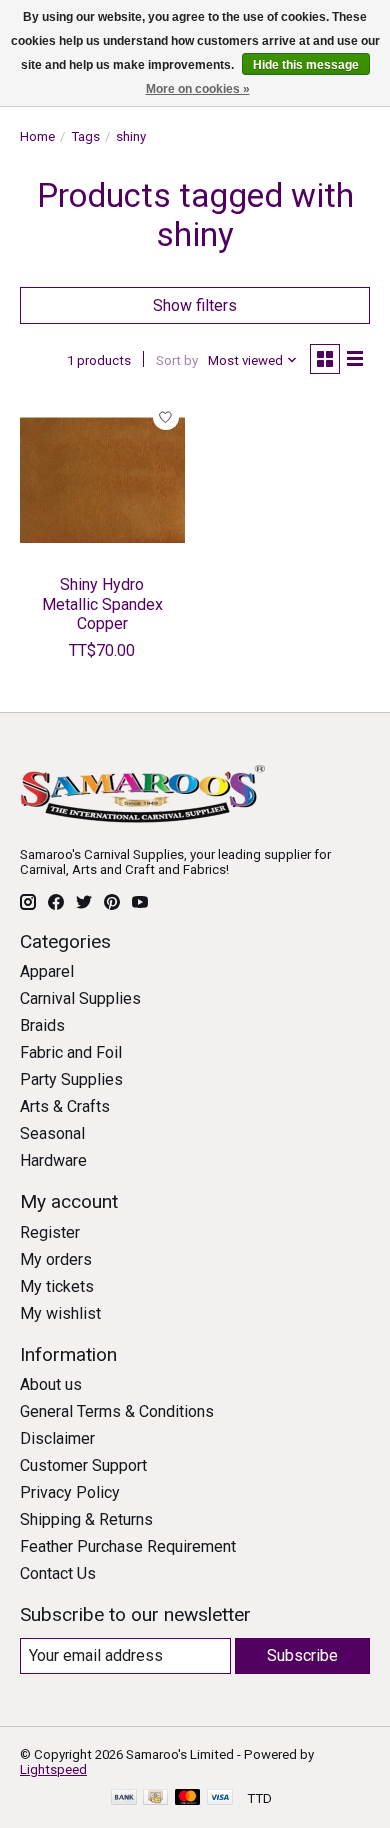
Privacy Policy (70, 1492)
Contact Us (58, 1573)
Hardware (53, 1160)
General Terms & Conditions (117, 1411)
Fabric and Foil (71, 1052)
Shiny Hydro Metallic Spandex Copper (102, 603)
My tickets (57, 1286)
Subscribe (302, 1655)
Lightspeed (53, 1769)
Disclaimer (57, 1438)
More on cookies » (198, 89)
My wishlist (60, 1313)
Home (37, 136)
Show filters (195, 305)
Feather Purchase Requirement (128, 1546)
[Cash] (155, 1798)
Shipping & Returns (86, 1519)
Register (50, 1232)
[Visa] (220, 1798)
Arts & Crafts (65, 1106)
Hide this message (306, 65)
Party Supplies (71, 1079)
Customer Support (83, 1465)
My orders (56, 1259)
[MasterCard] (188, 1798)
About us (51, 1384)
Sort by (177, 360)
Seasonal (52, 1133)
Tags (85, 136)
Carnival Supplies (80, 998)
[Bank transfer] (124, 1798)
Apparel (47, 971)
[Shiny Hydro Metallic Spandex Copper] (102, 480)
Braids (42, 1025)
